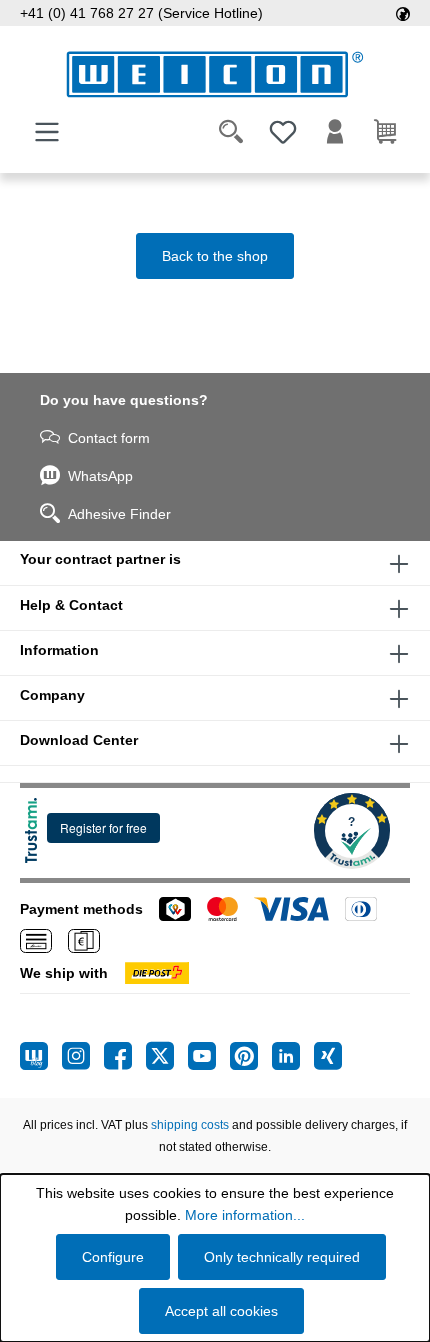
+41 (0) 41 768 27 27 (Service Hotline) (141, 13)
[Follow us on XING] (328, 1056)
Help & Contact (71, 605)
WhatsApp (100, 476)
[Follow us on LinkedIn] (293, 1056)
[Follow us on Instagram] (83, 1056)
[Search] (231, 132)
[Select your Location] (403, 13)
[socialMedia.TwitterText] (167, 1056)
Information (59, 650)
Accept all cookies (221, 1311)
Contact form (109, 438)
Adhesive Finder (119, 514)
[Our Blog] (41, 1056)
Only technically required (282, 1257)
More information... (245, 1215)
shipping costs (190, 1125)
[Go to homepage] (215, 74)
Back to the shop (215, 256)
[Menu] (47, 132)
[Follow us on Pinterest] (251, 1056)
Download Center (79, 740)
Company (52, 695)
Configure (113, 1257)
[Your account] (335, 132)
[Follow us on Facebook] (125, 1056)
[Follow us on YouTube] (209, 1056)
